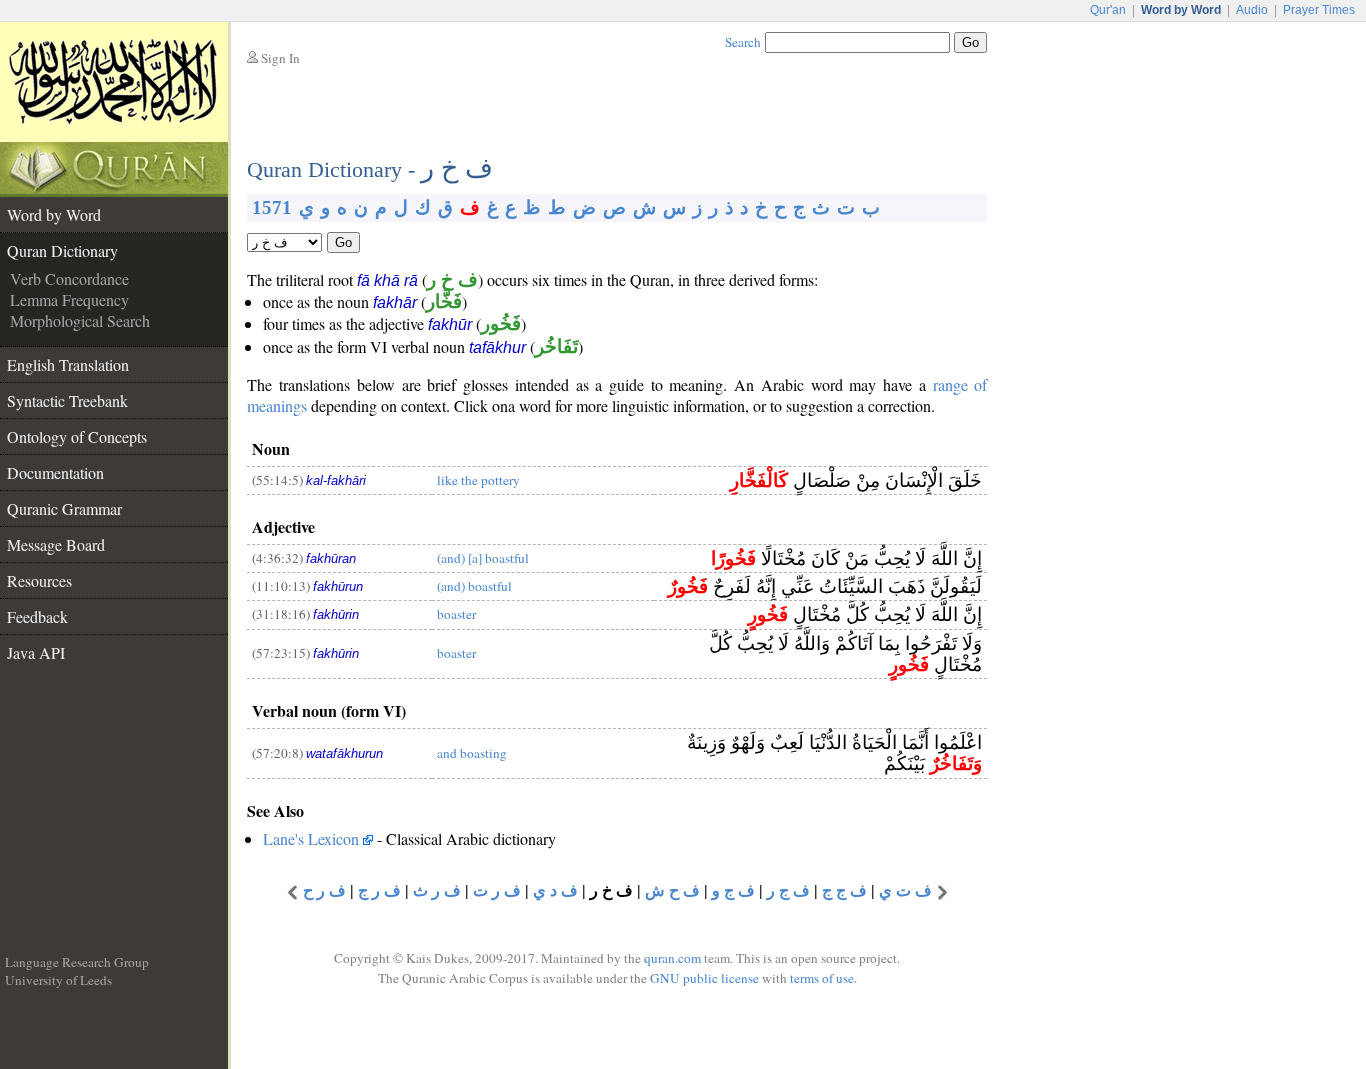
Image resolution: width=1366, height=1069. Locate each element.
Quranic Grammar (64, 508)
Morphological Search (80, 320)
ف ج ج (844, 890)
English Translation (68, 364)
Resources (39, 580)
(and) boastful (474, 586)
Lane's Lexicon (311, 838)
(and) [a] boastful (483, 558)
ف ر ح (324, 890)
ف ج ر (788, 890)
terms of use (822, 978)
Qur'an (1108, 10)
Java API (36, 652)
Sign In (280, 58)
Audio (1252, 10)
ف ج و (733, 890)
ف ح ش (672, 890)
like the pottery (478, 480)
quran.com (672, 958)
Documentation (55, 472)
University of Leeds (58, 980)
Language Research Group (77, 962)
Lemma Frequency (69, 299)
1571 (272, 207)
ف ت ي (905, 890)
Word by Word (54, 214)
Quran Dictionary (62, 250)
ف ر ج (379, 890)
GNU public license (704, 978)
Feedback (37, 616)
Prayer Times (1319, 10)
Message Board (56, 544)
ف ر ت (497, 890)
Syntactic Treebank (67, 400)
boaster (456, 614)
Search (743, 42)
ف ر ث (437, 890)
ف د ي (555, 890)
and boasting (472, 753)
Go (343, 242)
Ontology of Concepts (77, 436)
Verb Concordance (69, 278)
